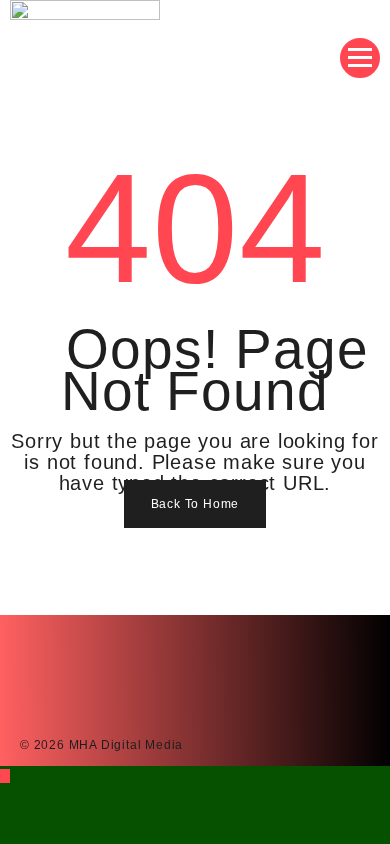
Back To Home (195, 504)
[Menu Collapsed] (360, 58)
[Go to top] (5, 776)
